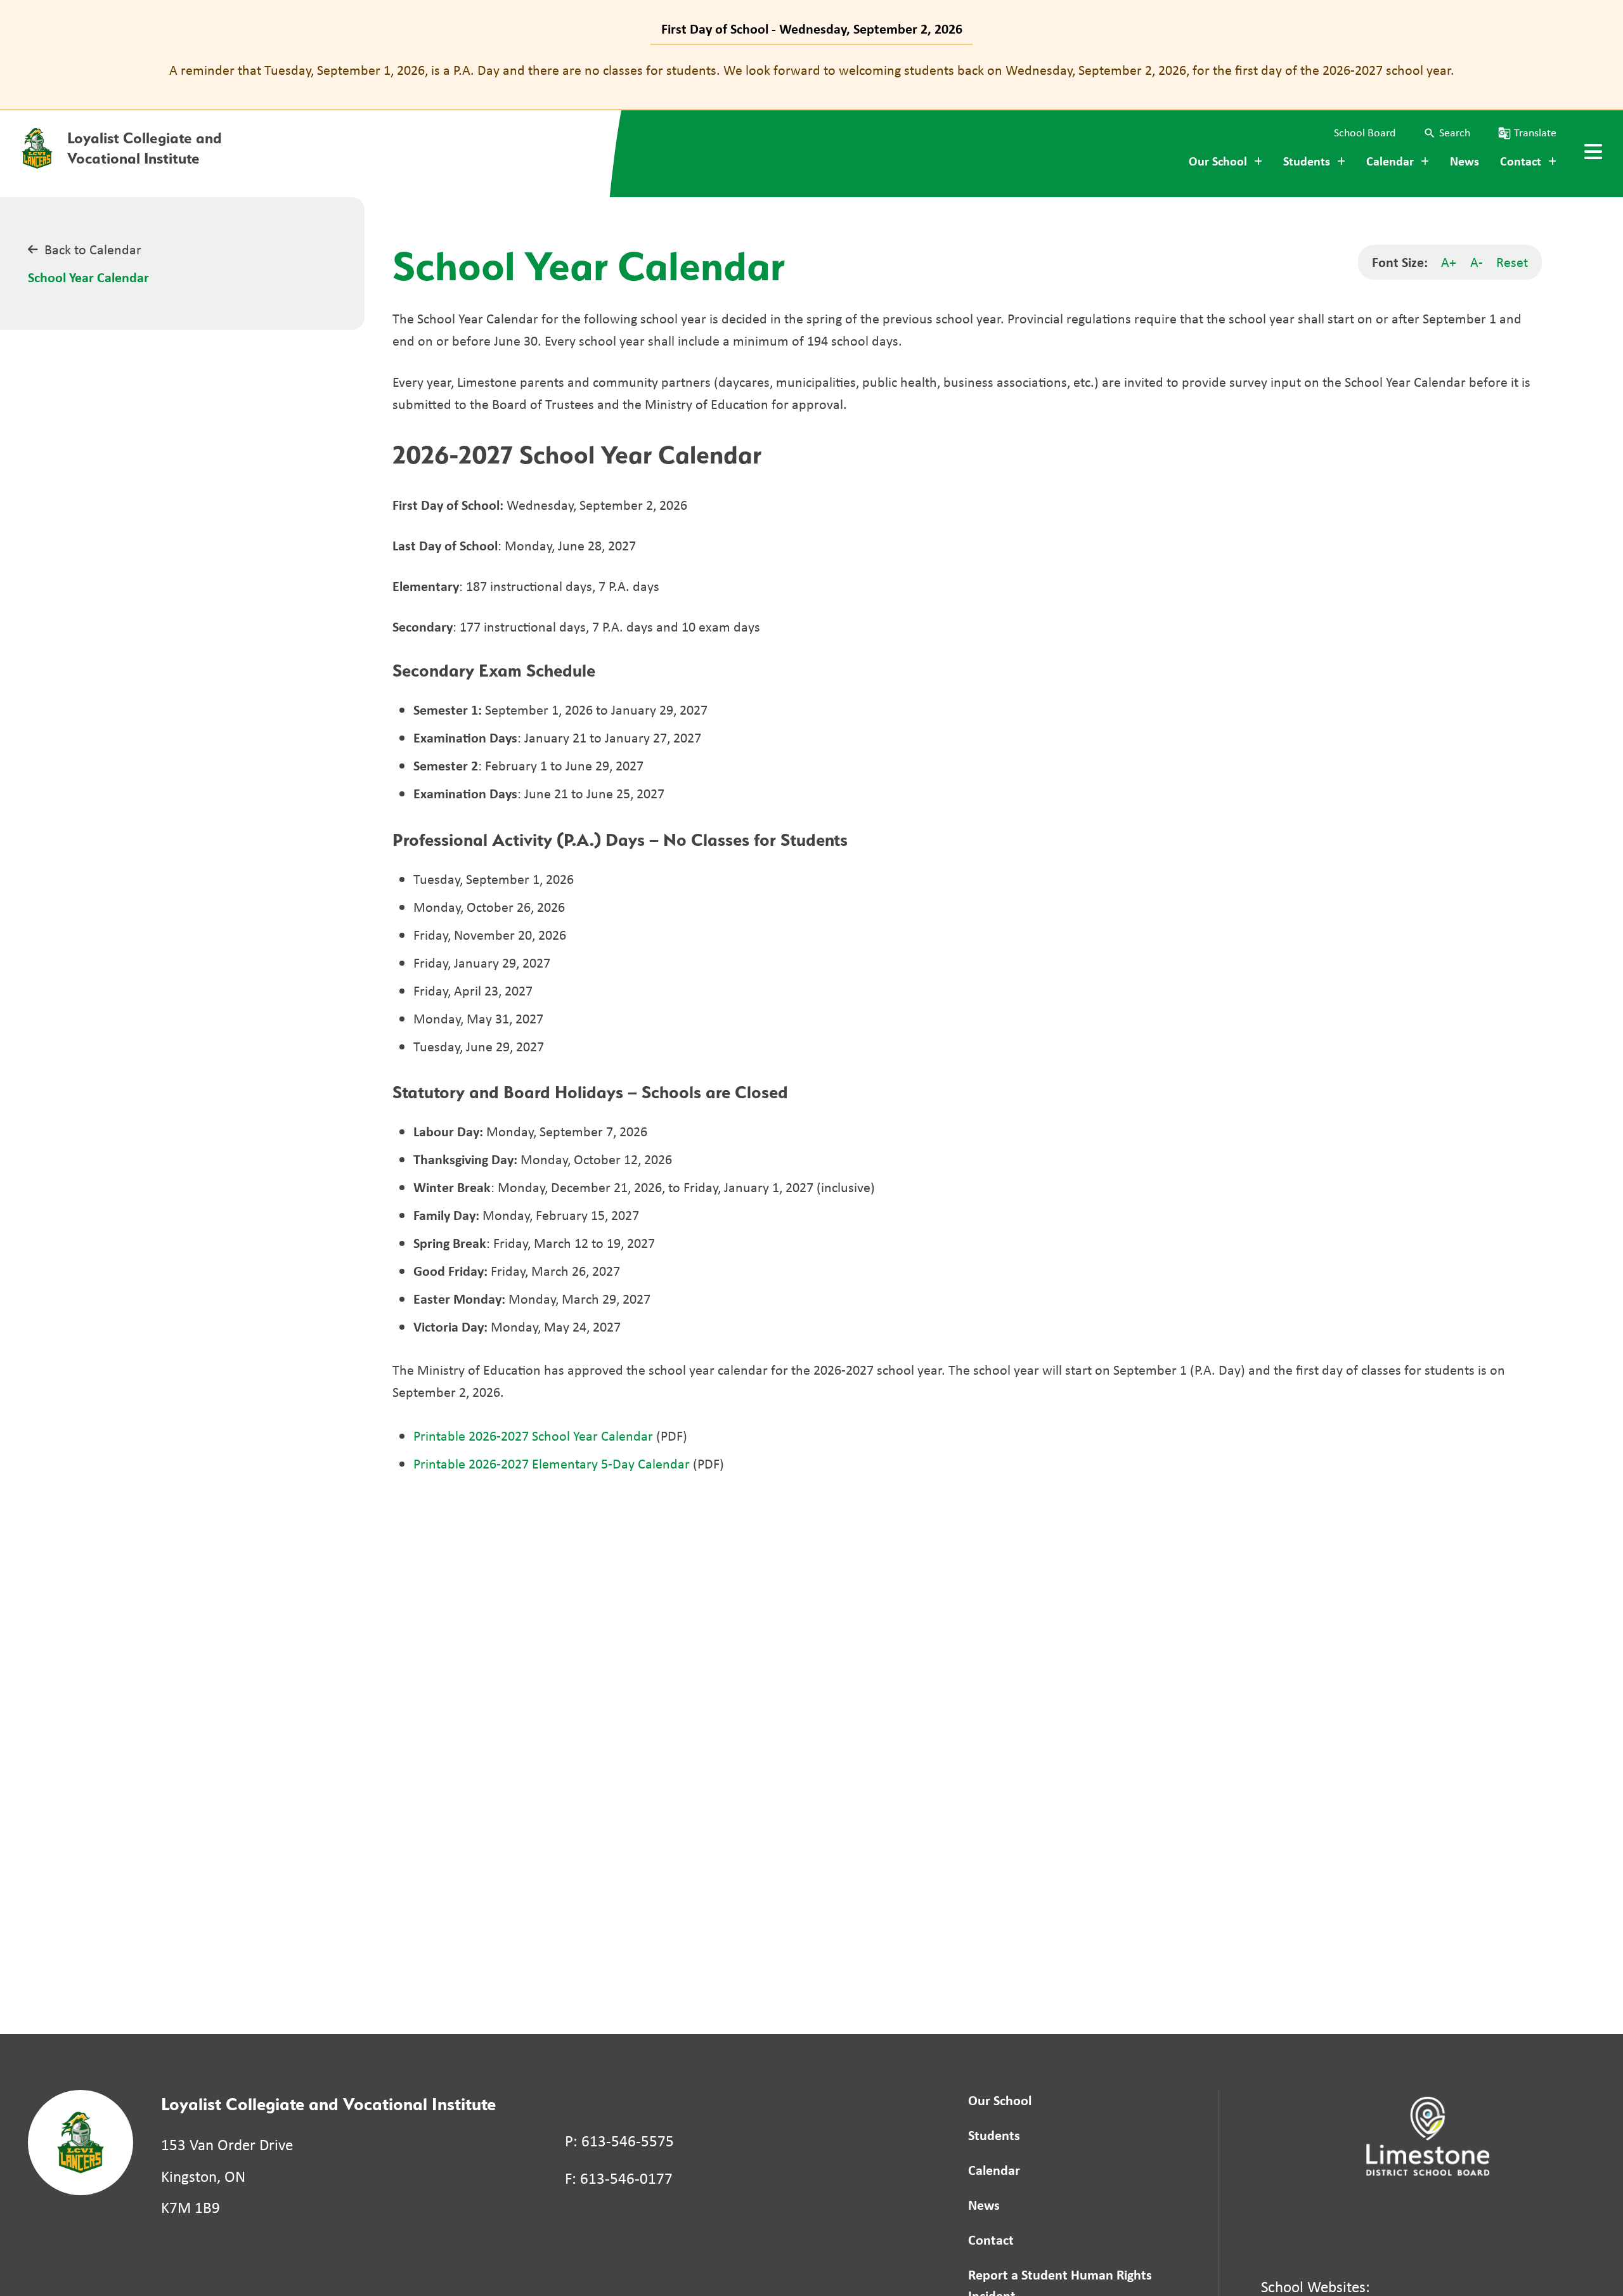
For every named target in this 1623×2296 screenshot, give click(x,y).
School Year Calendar (88, 277)
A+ (1449, 262)
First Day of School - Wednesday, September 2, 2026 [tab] (812, 29)
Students (994, 2135)
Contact (991, 2240)
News (1465, 161)
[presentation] (1593, 152)
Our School (1000, 2100)
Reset (1512, 262)
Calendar (994, 2170)
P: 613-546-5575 (619, 2141)
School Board (1365, 133)
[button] (1447, 133)
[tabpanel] (811, 70)
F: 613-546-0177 (619, 2178)
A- (1477, 262)
